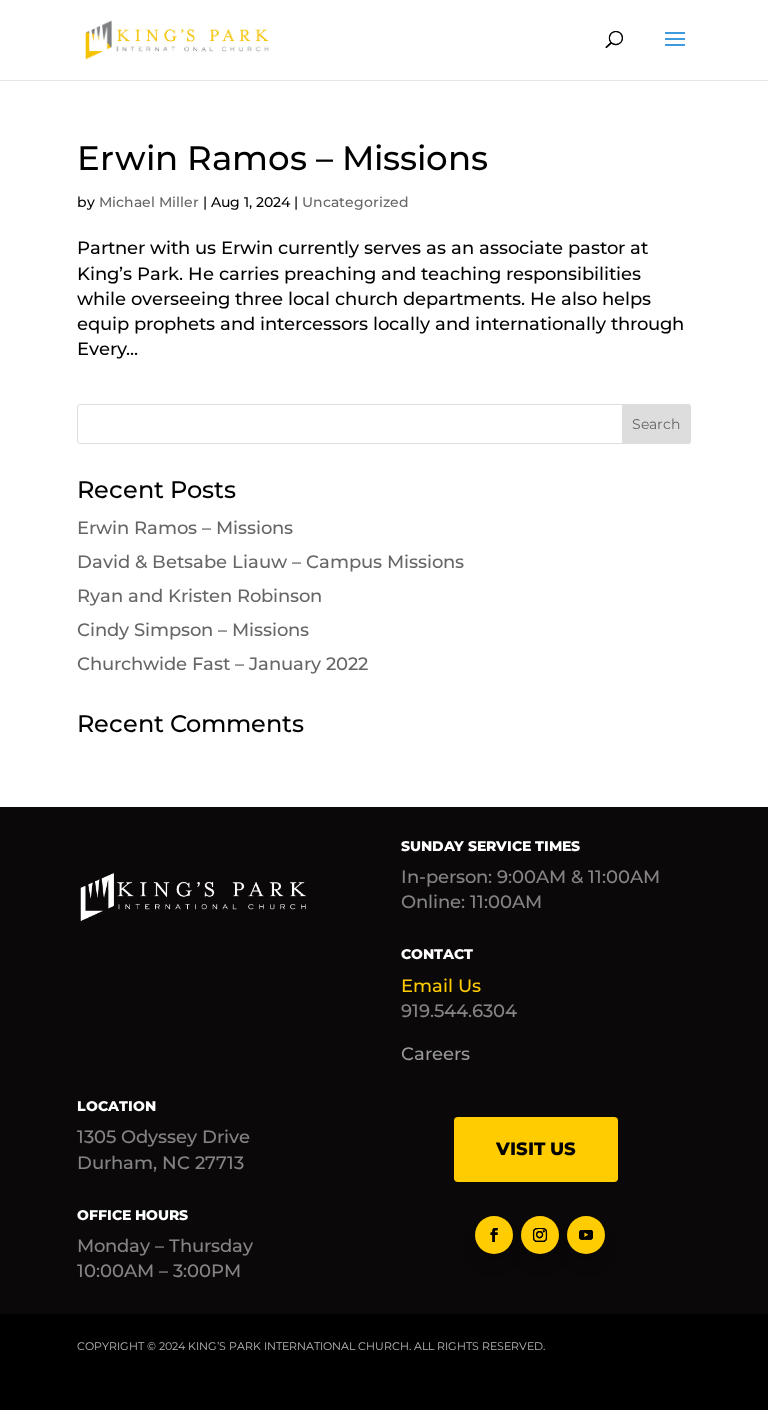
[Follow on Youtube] (586, 1235)
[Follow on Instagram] (540, 1235)
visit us (536, 1149)
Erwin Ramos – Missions (282, 158)
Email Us (441, 986)
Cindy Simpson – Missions (193, 630)
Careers (435, 1054)
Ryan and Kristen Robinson (199, 596)
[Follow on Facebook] (494, 1235)
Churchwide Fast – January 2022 (222, 664)
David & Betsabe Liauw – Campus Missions (270, 562)
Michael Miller (149, 202)
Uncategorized (355, 202)
